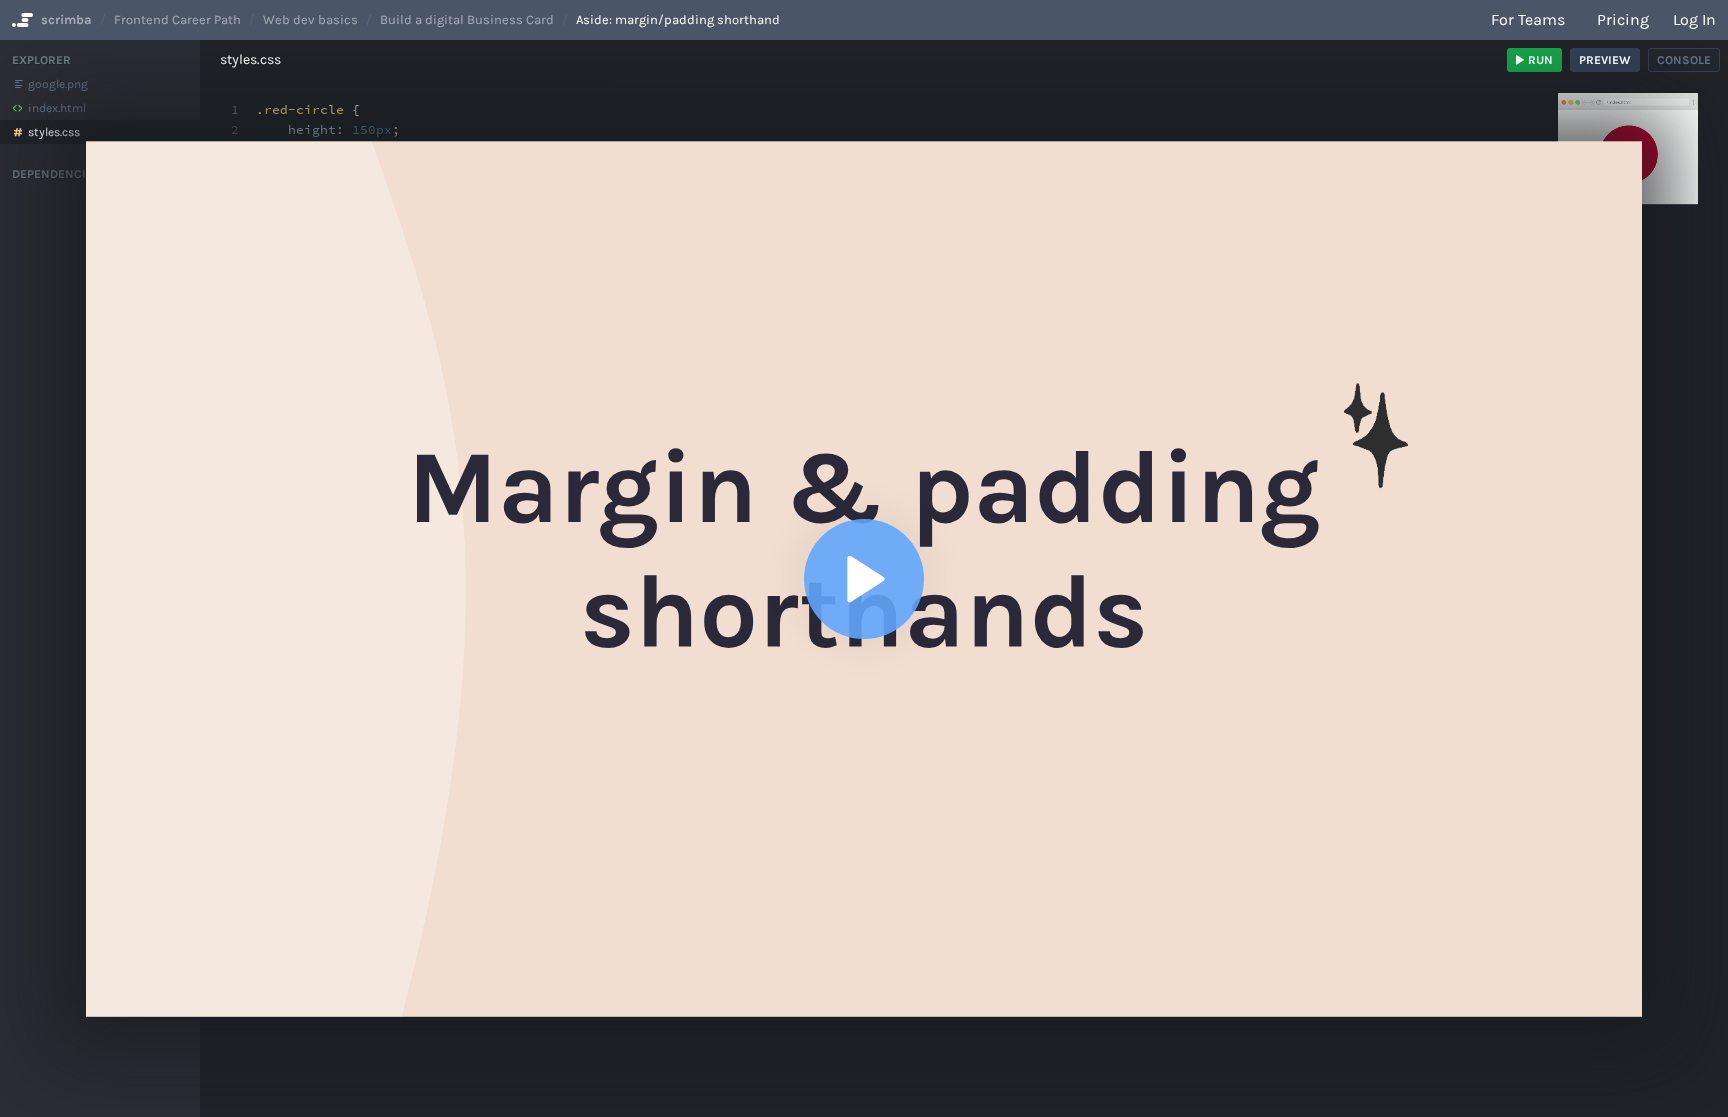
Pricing (1623, 19)
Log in (1694, 19)
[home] (20, 20)
